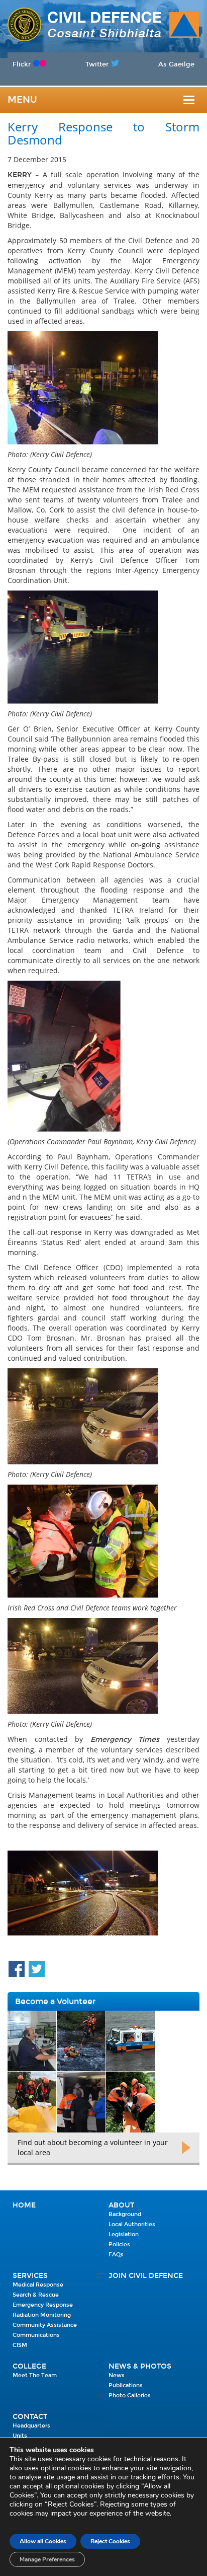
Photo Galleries (130, 2396)
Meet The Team (35, 2375)
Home (24, 2205)
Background (125, 2214)
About (121, 2205)
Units (20, 2436)
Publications (126, 2385)
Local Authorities (132, 2224)
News (117, 2375)
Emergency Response (43, 2305)
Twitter (97, 64)
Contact (30, 2417)
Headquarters (31, 2426)
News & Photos (140, 2366)
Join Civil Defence (146, 2276)
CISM (20, 2345)
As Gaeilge (176, 64)
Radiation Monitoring (42, 2315)
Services (30, 2276)
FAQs (116, 2255)
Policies (119, 2244)
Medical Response (38, 2285)
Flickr (22, 64)
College (29, 2366)
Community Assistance (45, 2325)
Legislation (124, 2234)
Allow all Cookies (43, 2541)
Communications (36, 2335)
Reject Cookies (110, 2541)
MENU (22, 100)
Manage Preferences (47, 2559)
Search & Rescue (36, 2295)
